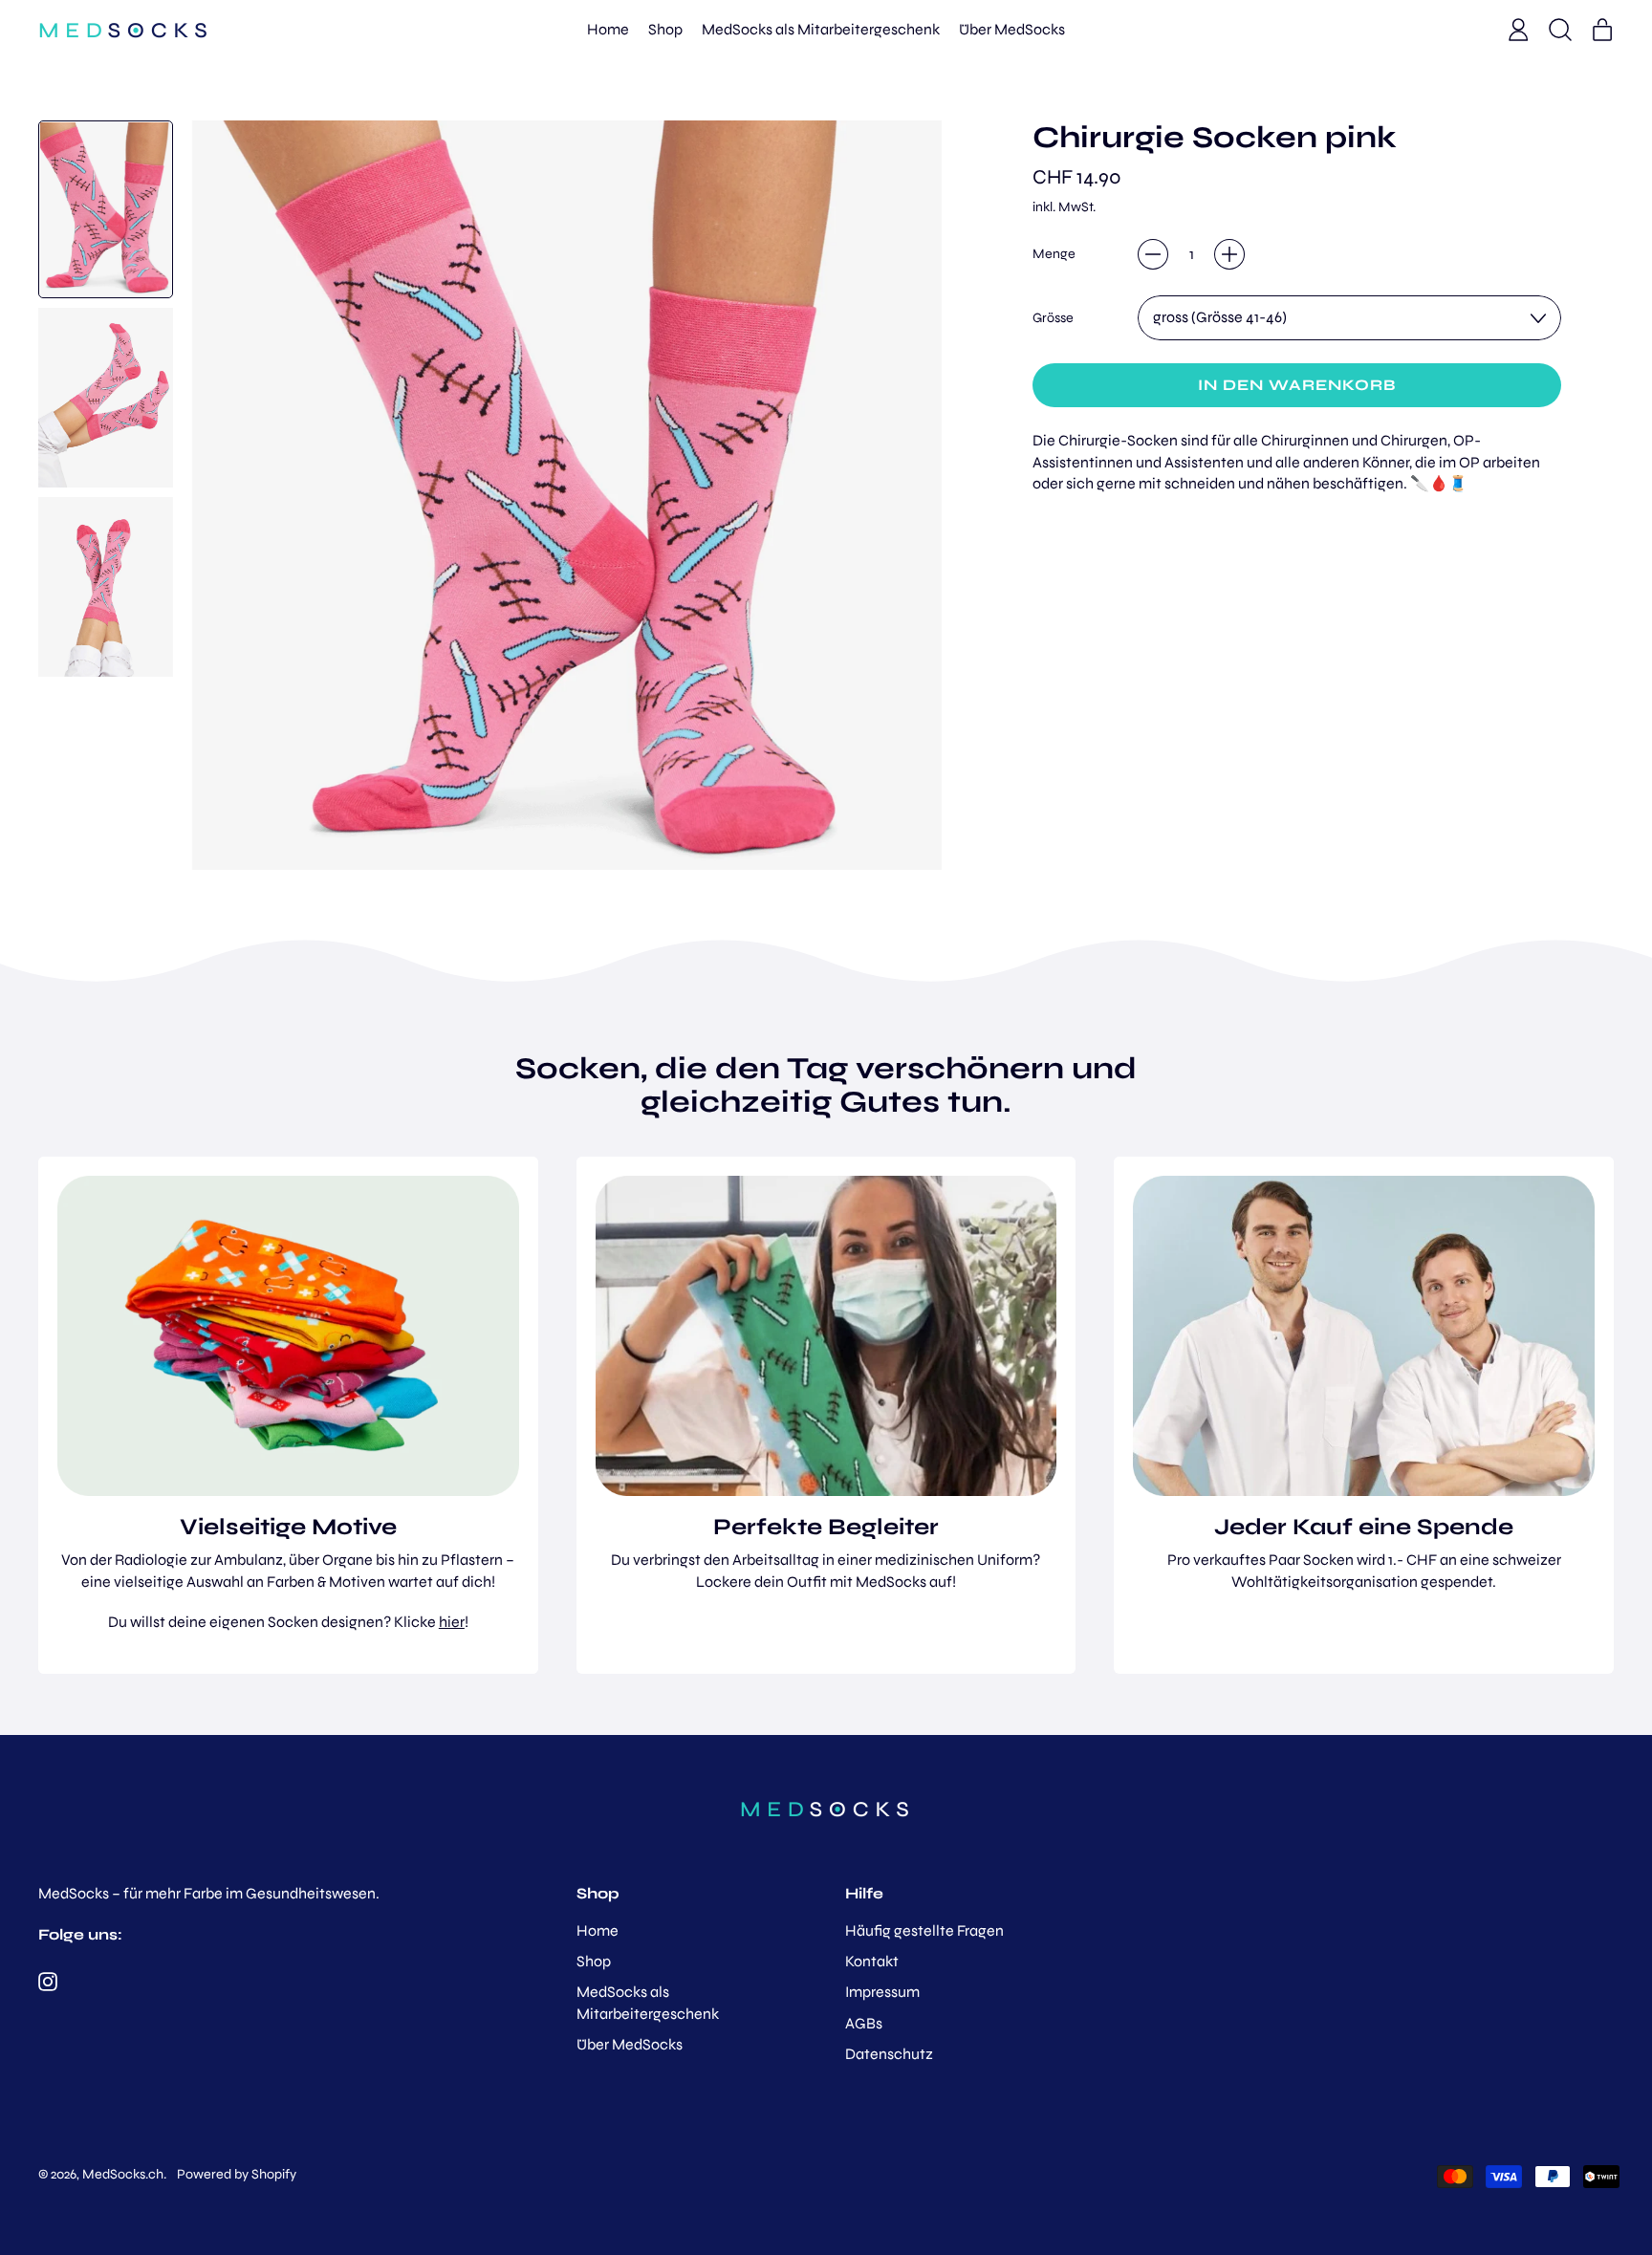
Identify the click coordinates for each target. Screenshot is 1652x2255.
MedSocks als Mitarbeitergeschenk (821, 29)
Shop (665, 29)
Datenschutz (889, 2054)
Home (608, 29)
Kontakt (872, 1961)
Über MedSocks (1012, 29)
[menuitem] (106, 209)
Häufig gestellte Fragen (924, 1930)
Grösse (1053, 318)
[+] (1229, 254)
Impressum (882, 1992)
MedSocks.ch (123, 2174)
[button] (1560, 30)
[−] (1153, 254)
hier (452, 1622)
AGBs (864, 2023)
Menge (1054, 254)
